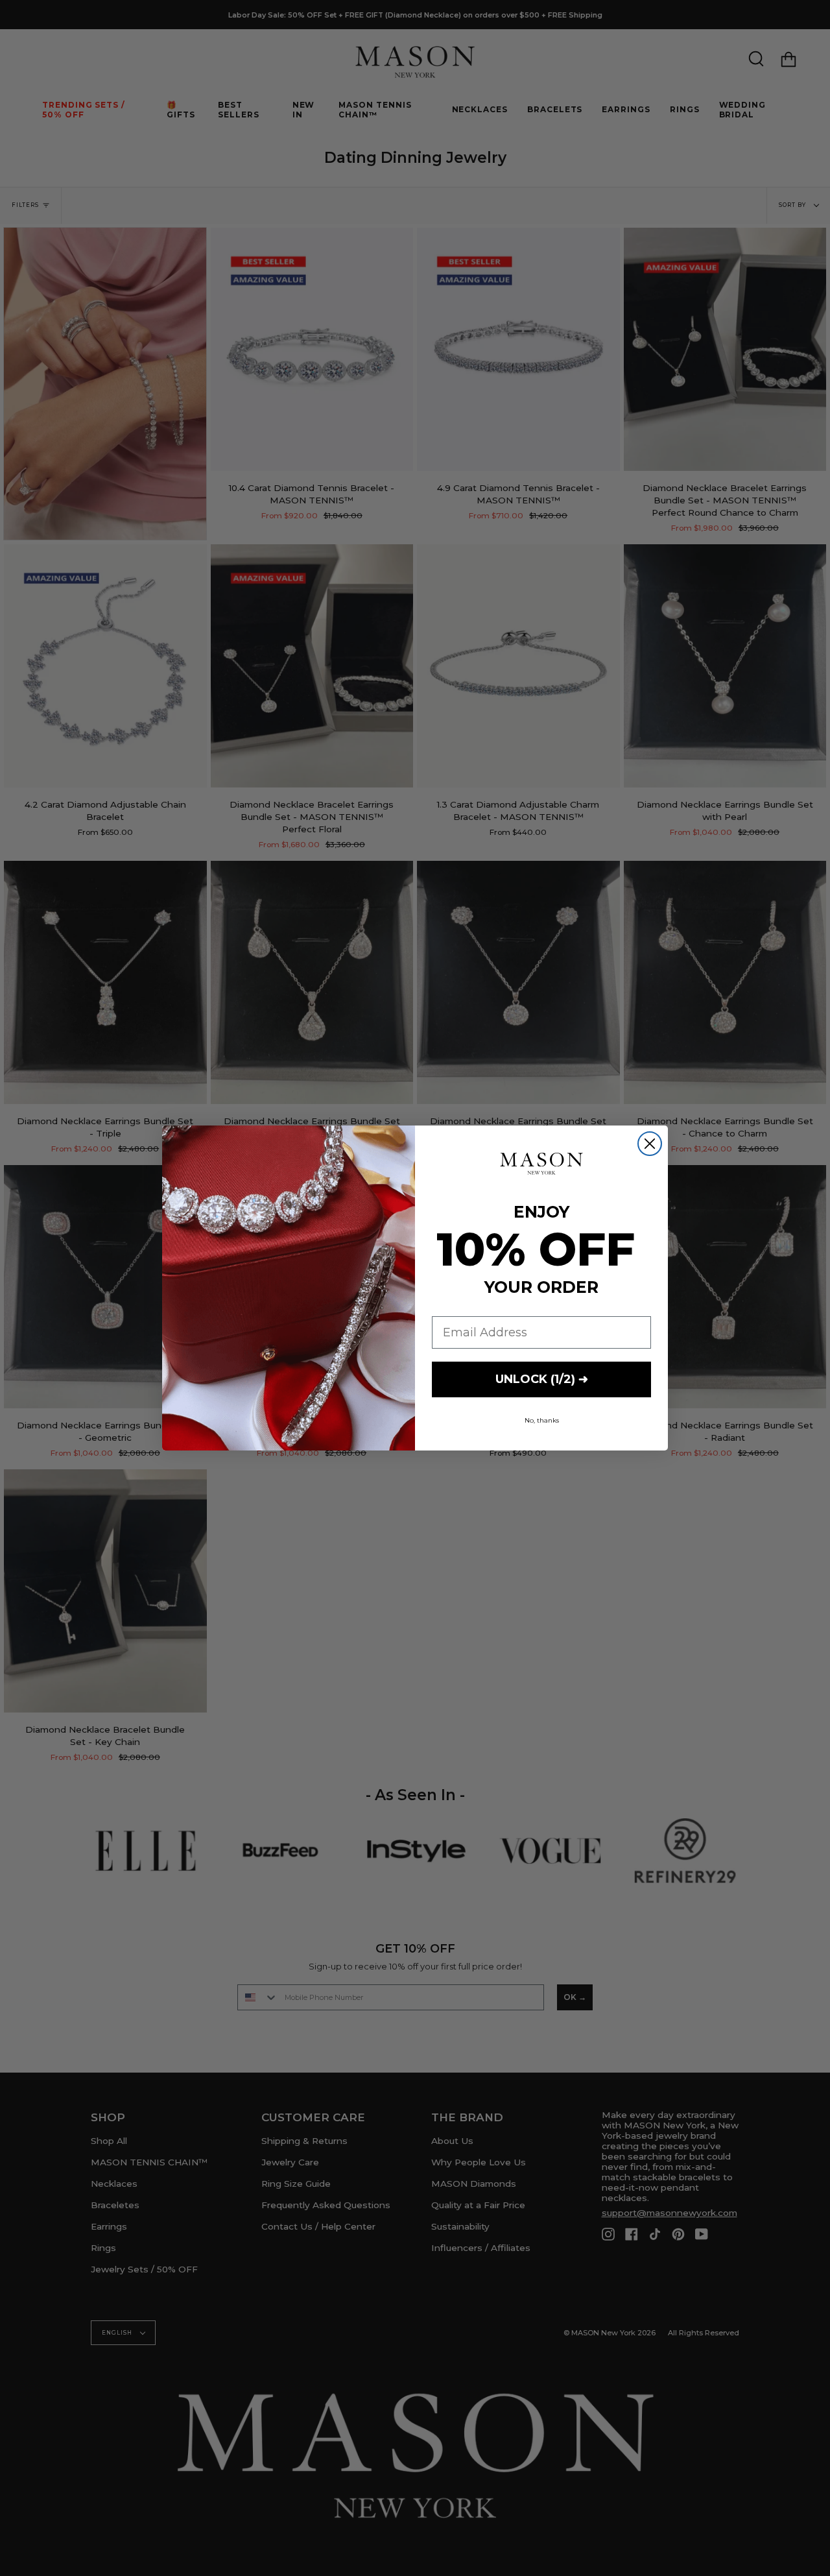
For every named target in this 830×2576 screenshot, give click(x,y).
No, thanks (542, 1420)
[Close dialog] (650, 1144)
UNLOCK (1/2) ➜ (542, 1379)
